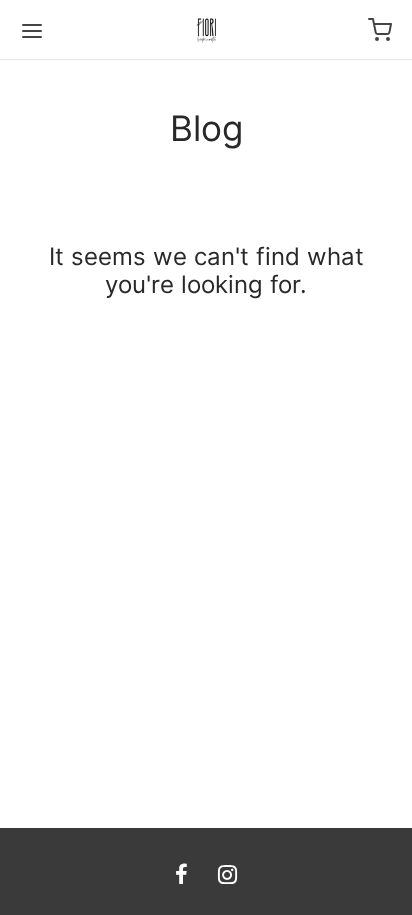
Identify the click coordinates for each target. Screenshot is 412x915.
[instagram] (227, 876)
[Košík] (380, 30)
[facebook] (181, 876)
